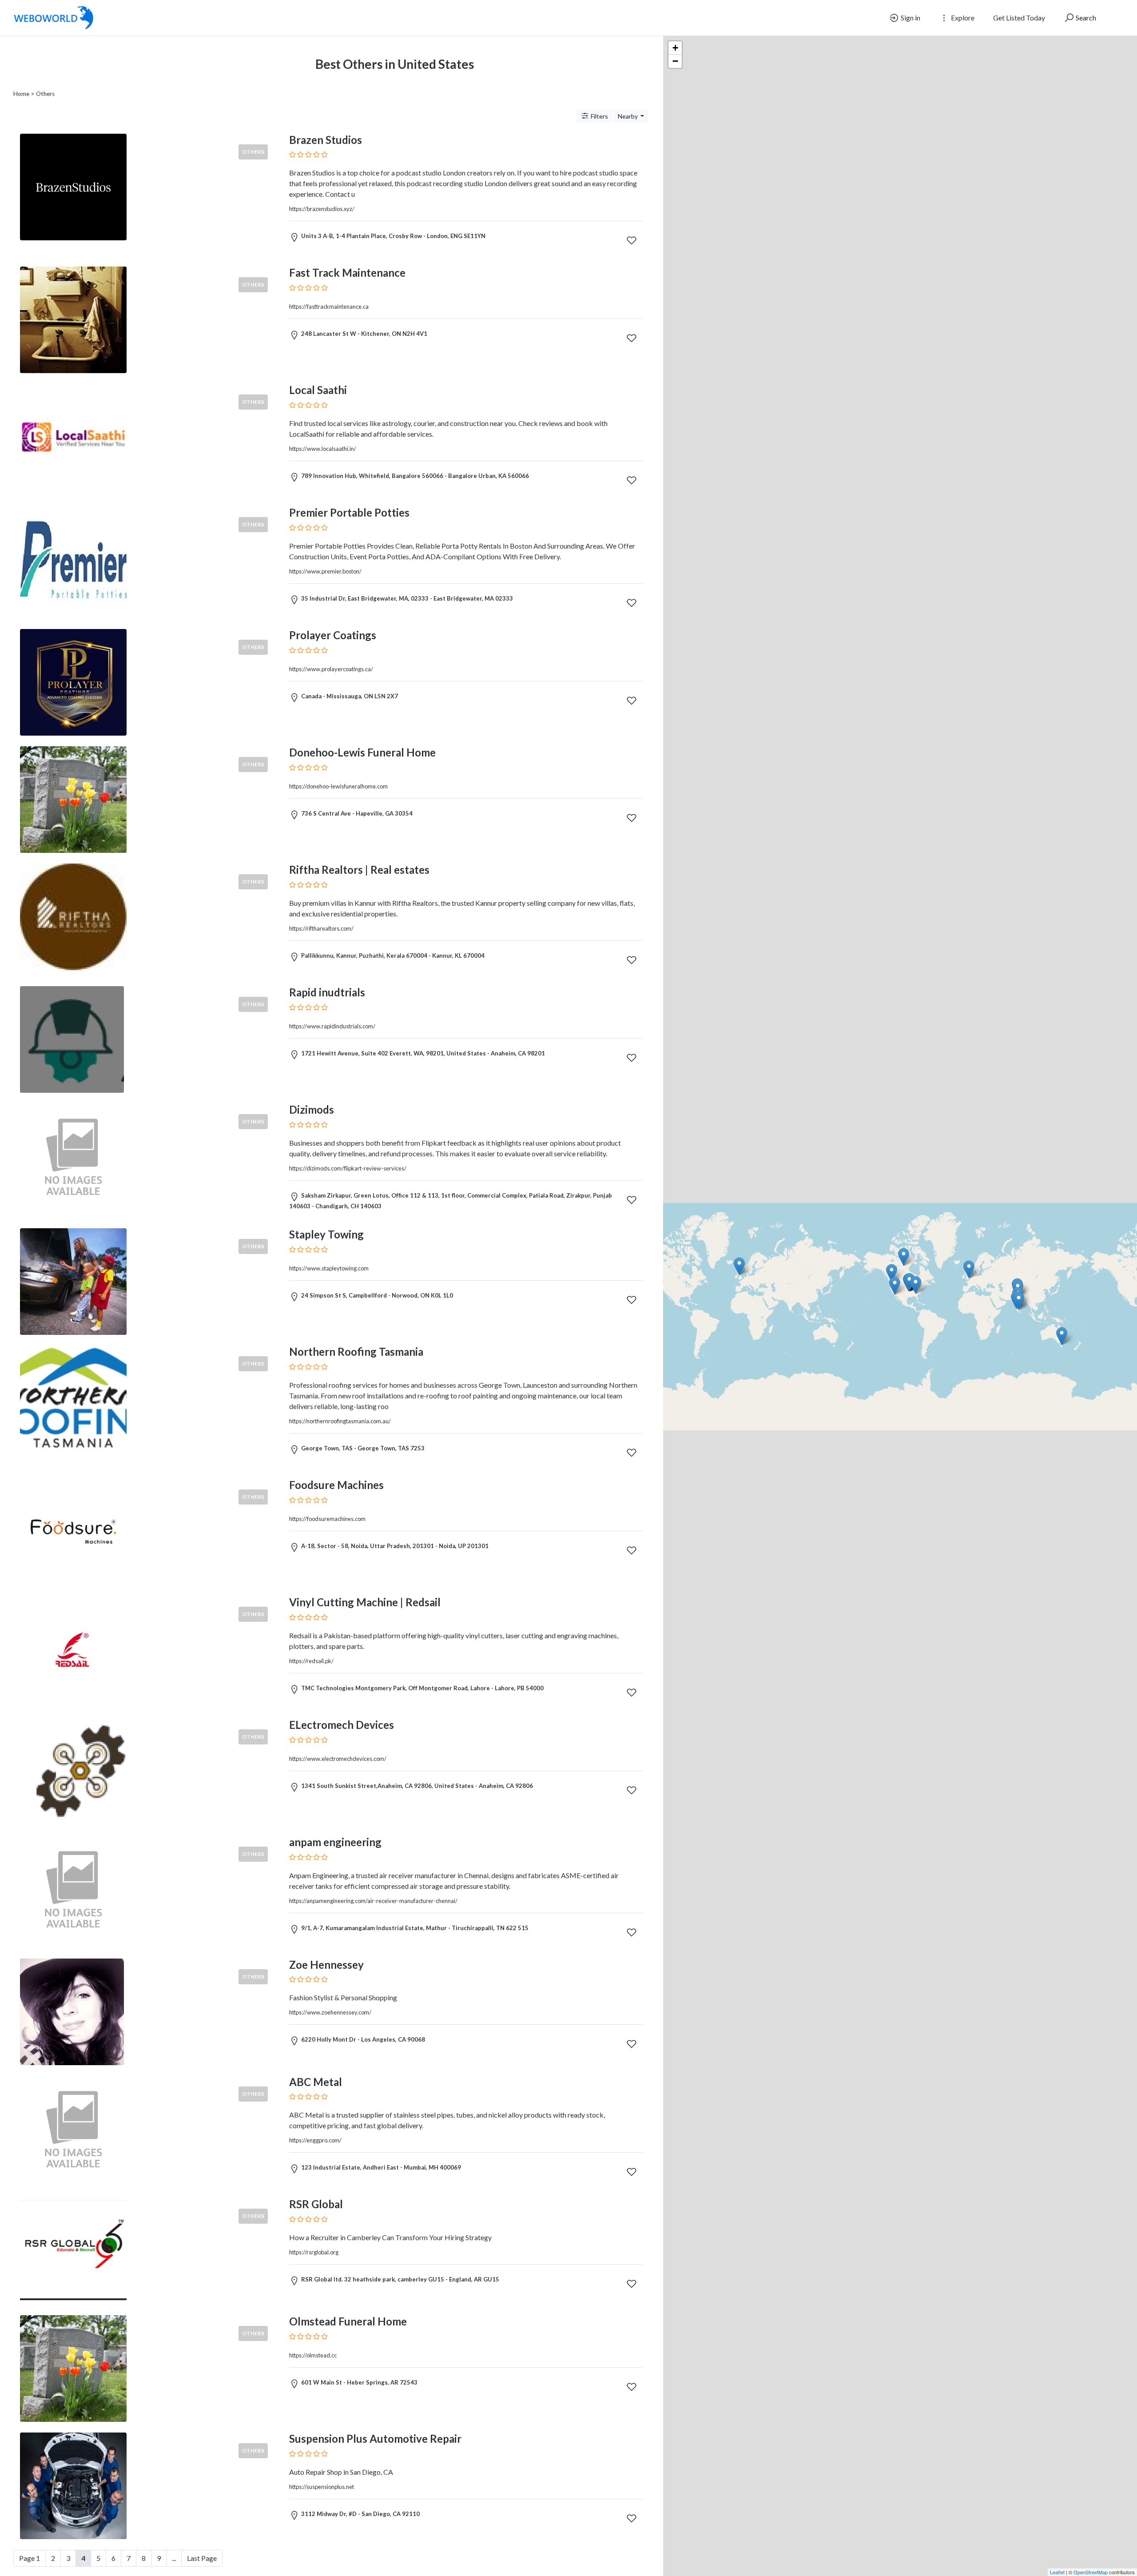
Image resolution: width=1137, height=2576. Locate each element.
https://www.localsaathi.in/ (323, 449)
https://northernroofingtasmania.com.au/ (340, 1421)
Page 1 (30, 2558)
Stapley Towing (326, 1234)
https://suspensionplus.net (322, 2487)
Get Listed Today (1019, 18)
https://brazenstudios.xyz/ (322, 209)
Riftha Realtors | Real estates (359, 870)
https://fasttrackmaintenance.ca (329, 307)
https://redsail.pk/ (311, 1661)
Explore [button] (962, 18)
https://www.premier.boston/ (325, 571)
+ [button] (675, 48)
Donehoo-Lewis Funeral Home (362, 752)
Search (1085, 18)
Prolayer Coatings (333, 635)
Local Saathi (318, 390)
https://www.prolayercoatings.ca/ (331, 669)
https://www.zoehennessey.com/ (330, 2012)
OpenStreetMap (1091, 2572)
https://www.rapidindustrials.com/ (332, 1026)
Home (21, 94)
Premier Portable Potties (349, 512)
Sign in (910, 18)
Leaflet (1057, 2572)
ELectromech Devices (342, 1725)
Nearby (628, 116)
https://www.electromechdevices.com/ (338, 1759)
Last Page (202, 2558)
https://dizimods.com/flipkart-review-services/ (348, 1168)
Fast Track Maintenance (347, 273)
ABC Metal (316, 2082)
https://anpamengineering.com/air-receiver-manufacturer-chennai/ (373, 1901)
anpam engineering (335, 1842)
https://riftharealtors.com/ (321, 928)
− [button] (675, 61)
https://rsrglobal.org (314, 2252)
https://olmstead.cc (313, 2355)
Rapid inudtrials (327, 992)
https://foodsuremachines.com (327, 1519)
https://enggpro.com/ (315, 2140)
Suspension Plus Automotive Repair (375, 2439)
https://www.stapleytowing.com (329, 1268)
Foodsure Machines (336, 1485)
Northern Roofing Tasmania (356, 1352)
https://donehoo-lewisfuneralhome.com (338, 786)
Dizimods (312, 1109)
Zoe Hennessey (326, 1965)
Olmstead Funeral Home (348, 2321)
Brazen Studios (326, 140)
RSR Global (316, 2204)
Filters (599, 116)
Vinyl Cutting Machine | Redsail (365, 1602)
